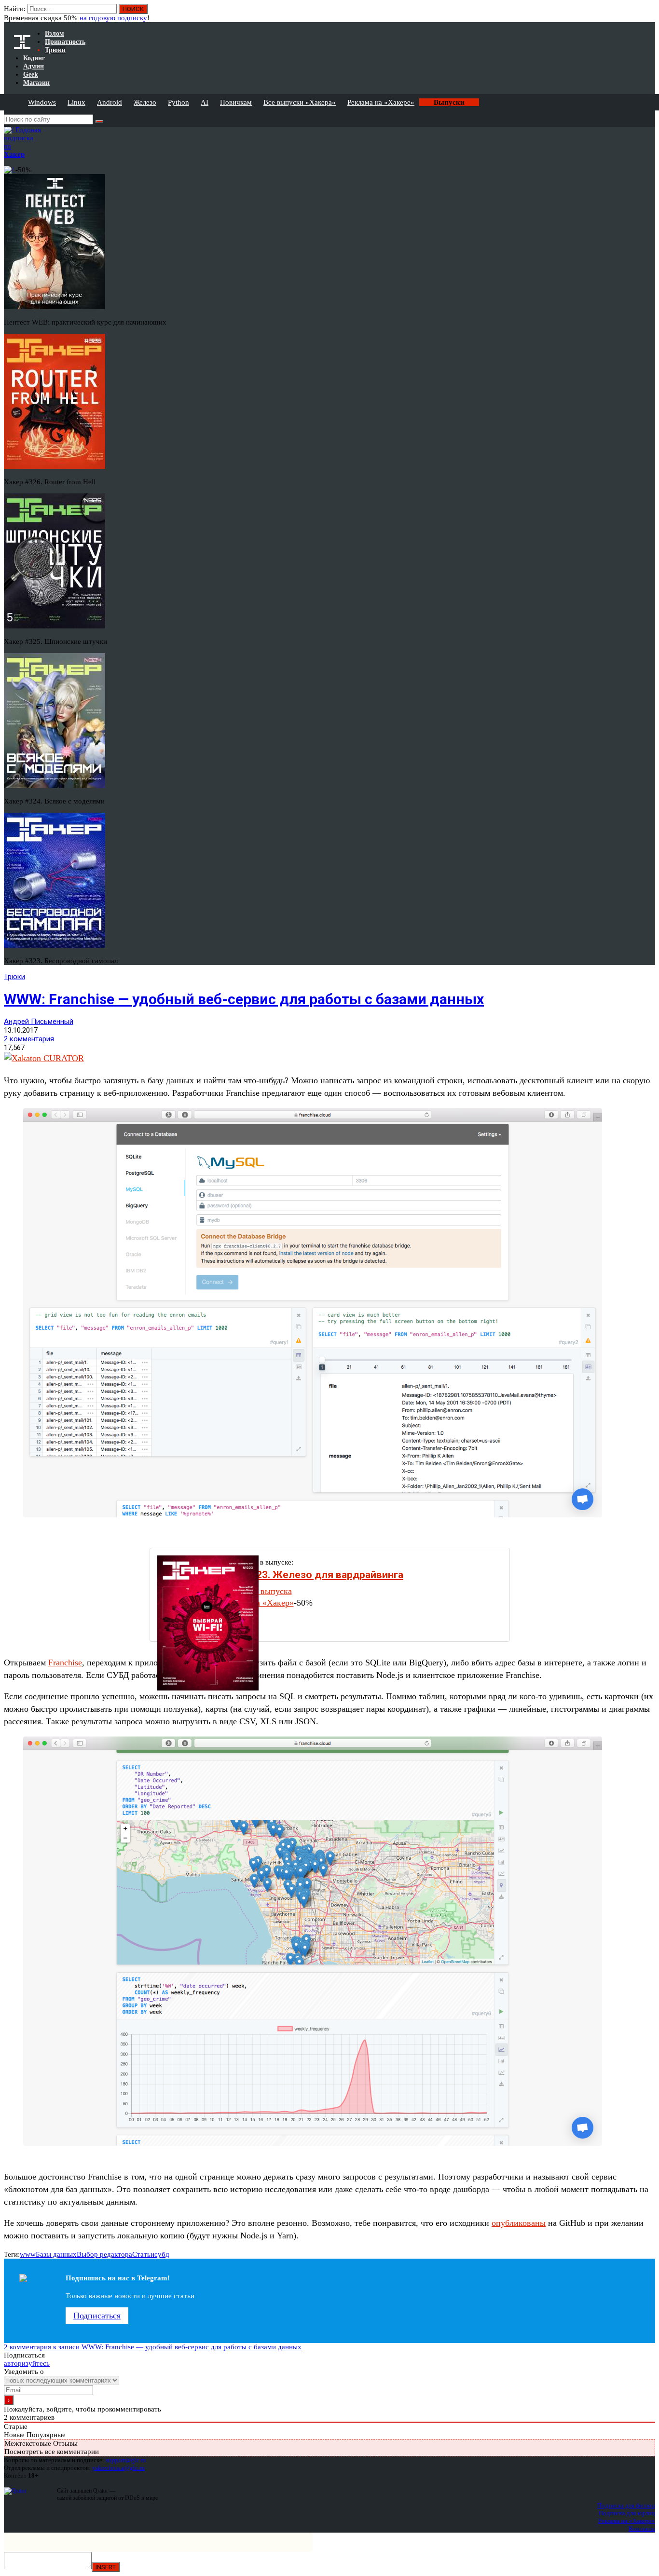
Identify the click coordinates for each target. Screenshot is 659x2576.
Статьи (143, 2254)
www (28, 2254)
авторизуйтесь (27, 2363)
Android (110, 102)
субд (162, 2254)
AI (205, 102)
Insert (106, 2567)
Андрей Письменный (39, 1022)
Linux (76, 102)
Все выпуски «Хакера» (300, 102)
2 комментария (29, 1039)
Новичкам (236, 102)
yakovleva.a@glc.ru (118, 2468)
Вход (649, 14)
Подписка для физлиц (626, 2505)
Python (178, 102)
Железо (145, 102)
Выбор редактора (104, 2254)
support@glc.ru (126, 2460)
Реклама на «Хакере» (381, 102)
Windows (42, 102)
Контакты (642, 2528)
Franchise (65, 1663)
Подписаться (97, 2316)
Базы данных (56, 2254)
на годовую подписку (113, 18)
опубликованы (519, 2223)
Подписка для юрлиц (627, 2513)
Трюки (14, 977)
